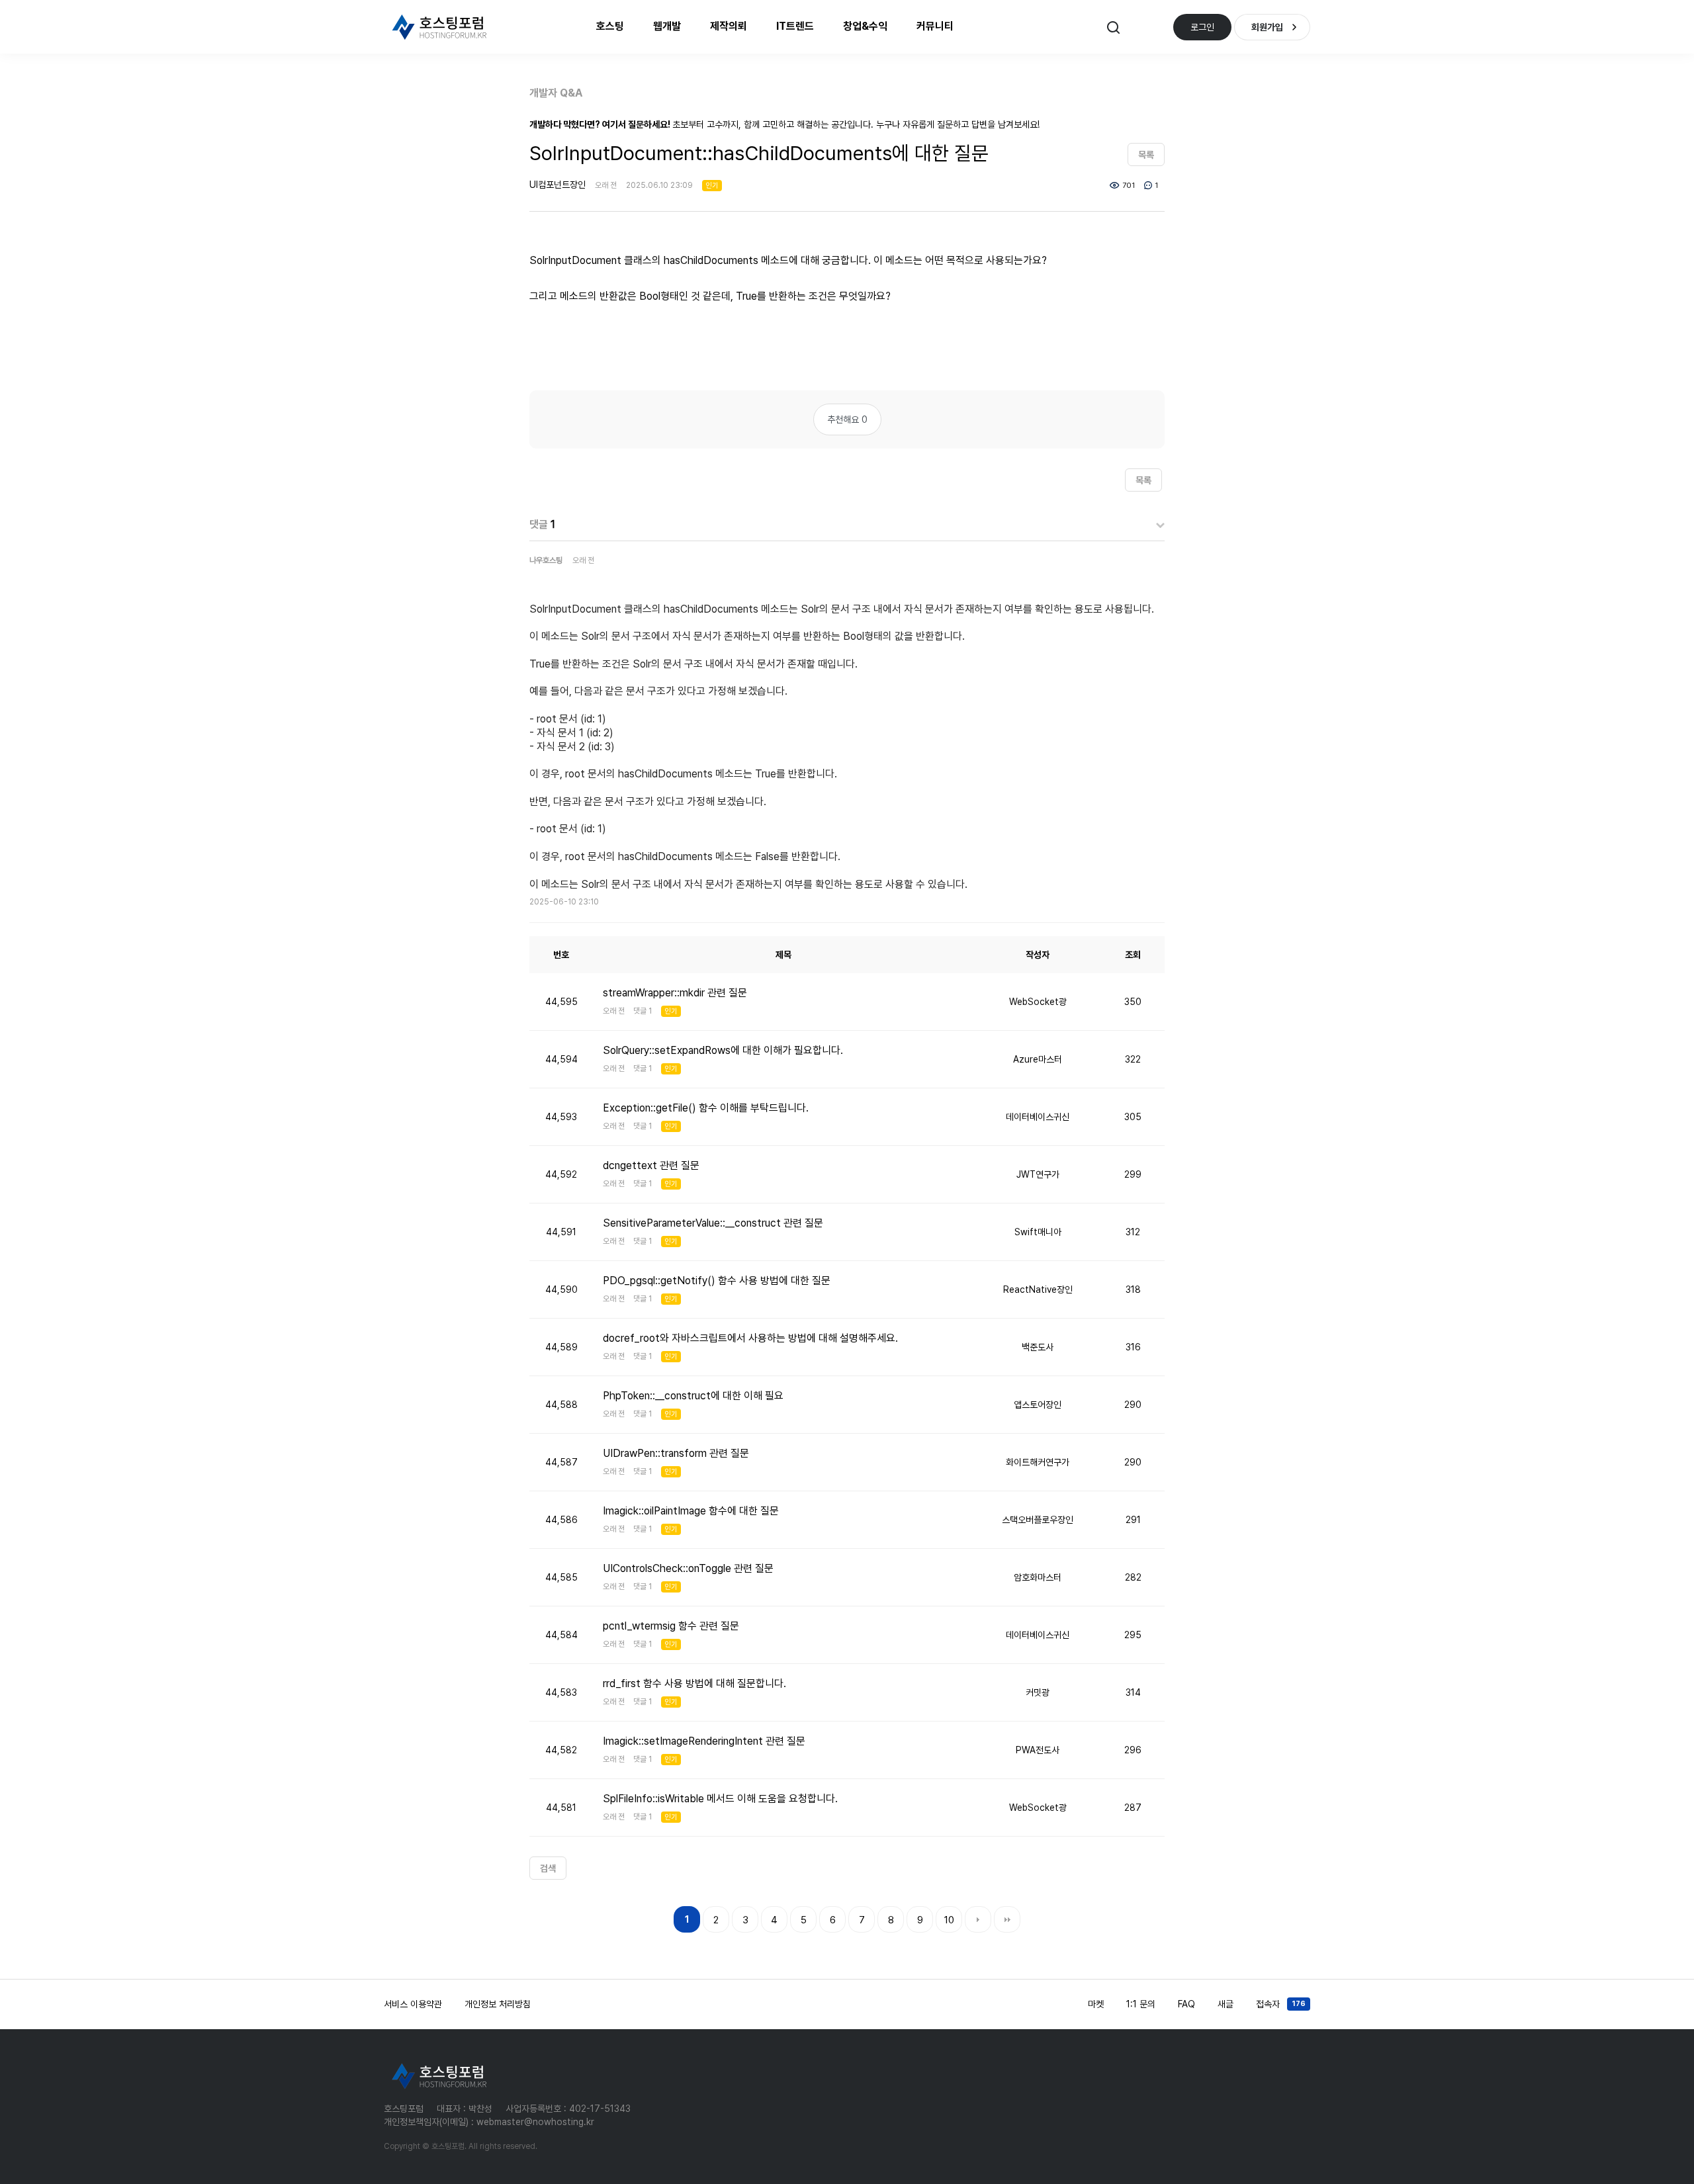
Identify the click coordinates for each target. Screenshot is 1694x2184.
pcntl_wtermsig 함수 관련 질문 (671, 1626)
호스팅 (610, 26)
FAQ (1186, 2004)
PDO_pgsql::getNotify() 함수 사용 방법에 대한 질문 (717, 1281)
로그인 (1202, 27)
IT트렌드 (795, 26)
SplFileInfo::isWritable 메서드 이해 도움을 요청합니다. (720, 1799)
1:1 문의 (1141, 2004)
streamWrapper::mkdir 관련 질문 (675, 993)
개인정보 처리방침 (498, 2004)
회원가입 (1267, 27)
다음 (978, 1919)
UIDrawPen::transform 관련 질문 (676, 1453)
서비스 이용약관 (413, 2004)
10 (949, 1920)
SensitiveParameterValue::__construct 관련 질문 (713, 1223)
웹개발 (667, 26)
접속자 (1281, 2004)
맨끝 (1007, 1919)
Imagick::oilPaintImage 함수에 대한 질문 (691, 1511)
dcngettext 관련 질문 (651, 1165)
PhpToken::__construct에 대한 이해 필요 (693, 1396)
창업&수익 (865, 26)
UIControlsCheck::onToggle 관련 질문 (688, 1568)
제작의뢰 (729, 26)
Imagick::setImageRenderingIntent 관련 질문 (704, 1741)
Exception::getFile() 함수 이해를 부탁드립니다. (706, 1108)
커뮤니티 (935, 26)
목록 (1146, 155)
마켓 (1096, 2004)
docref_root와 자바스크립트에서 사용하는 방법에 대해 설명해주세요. (750, 1338)
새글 (1226, 2004)
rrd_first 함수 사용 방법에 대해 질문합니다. (694, 1683)
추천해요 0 (847, 419)
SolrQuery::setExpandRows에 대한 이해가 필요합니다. (723, 1050)
